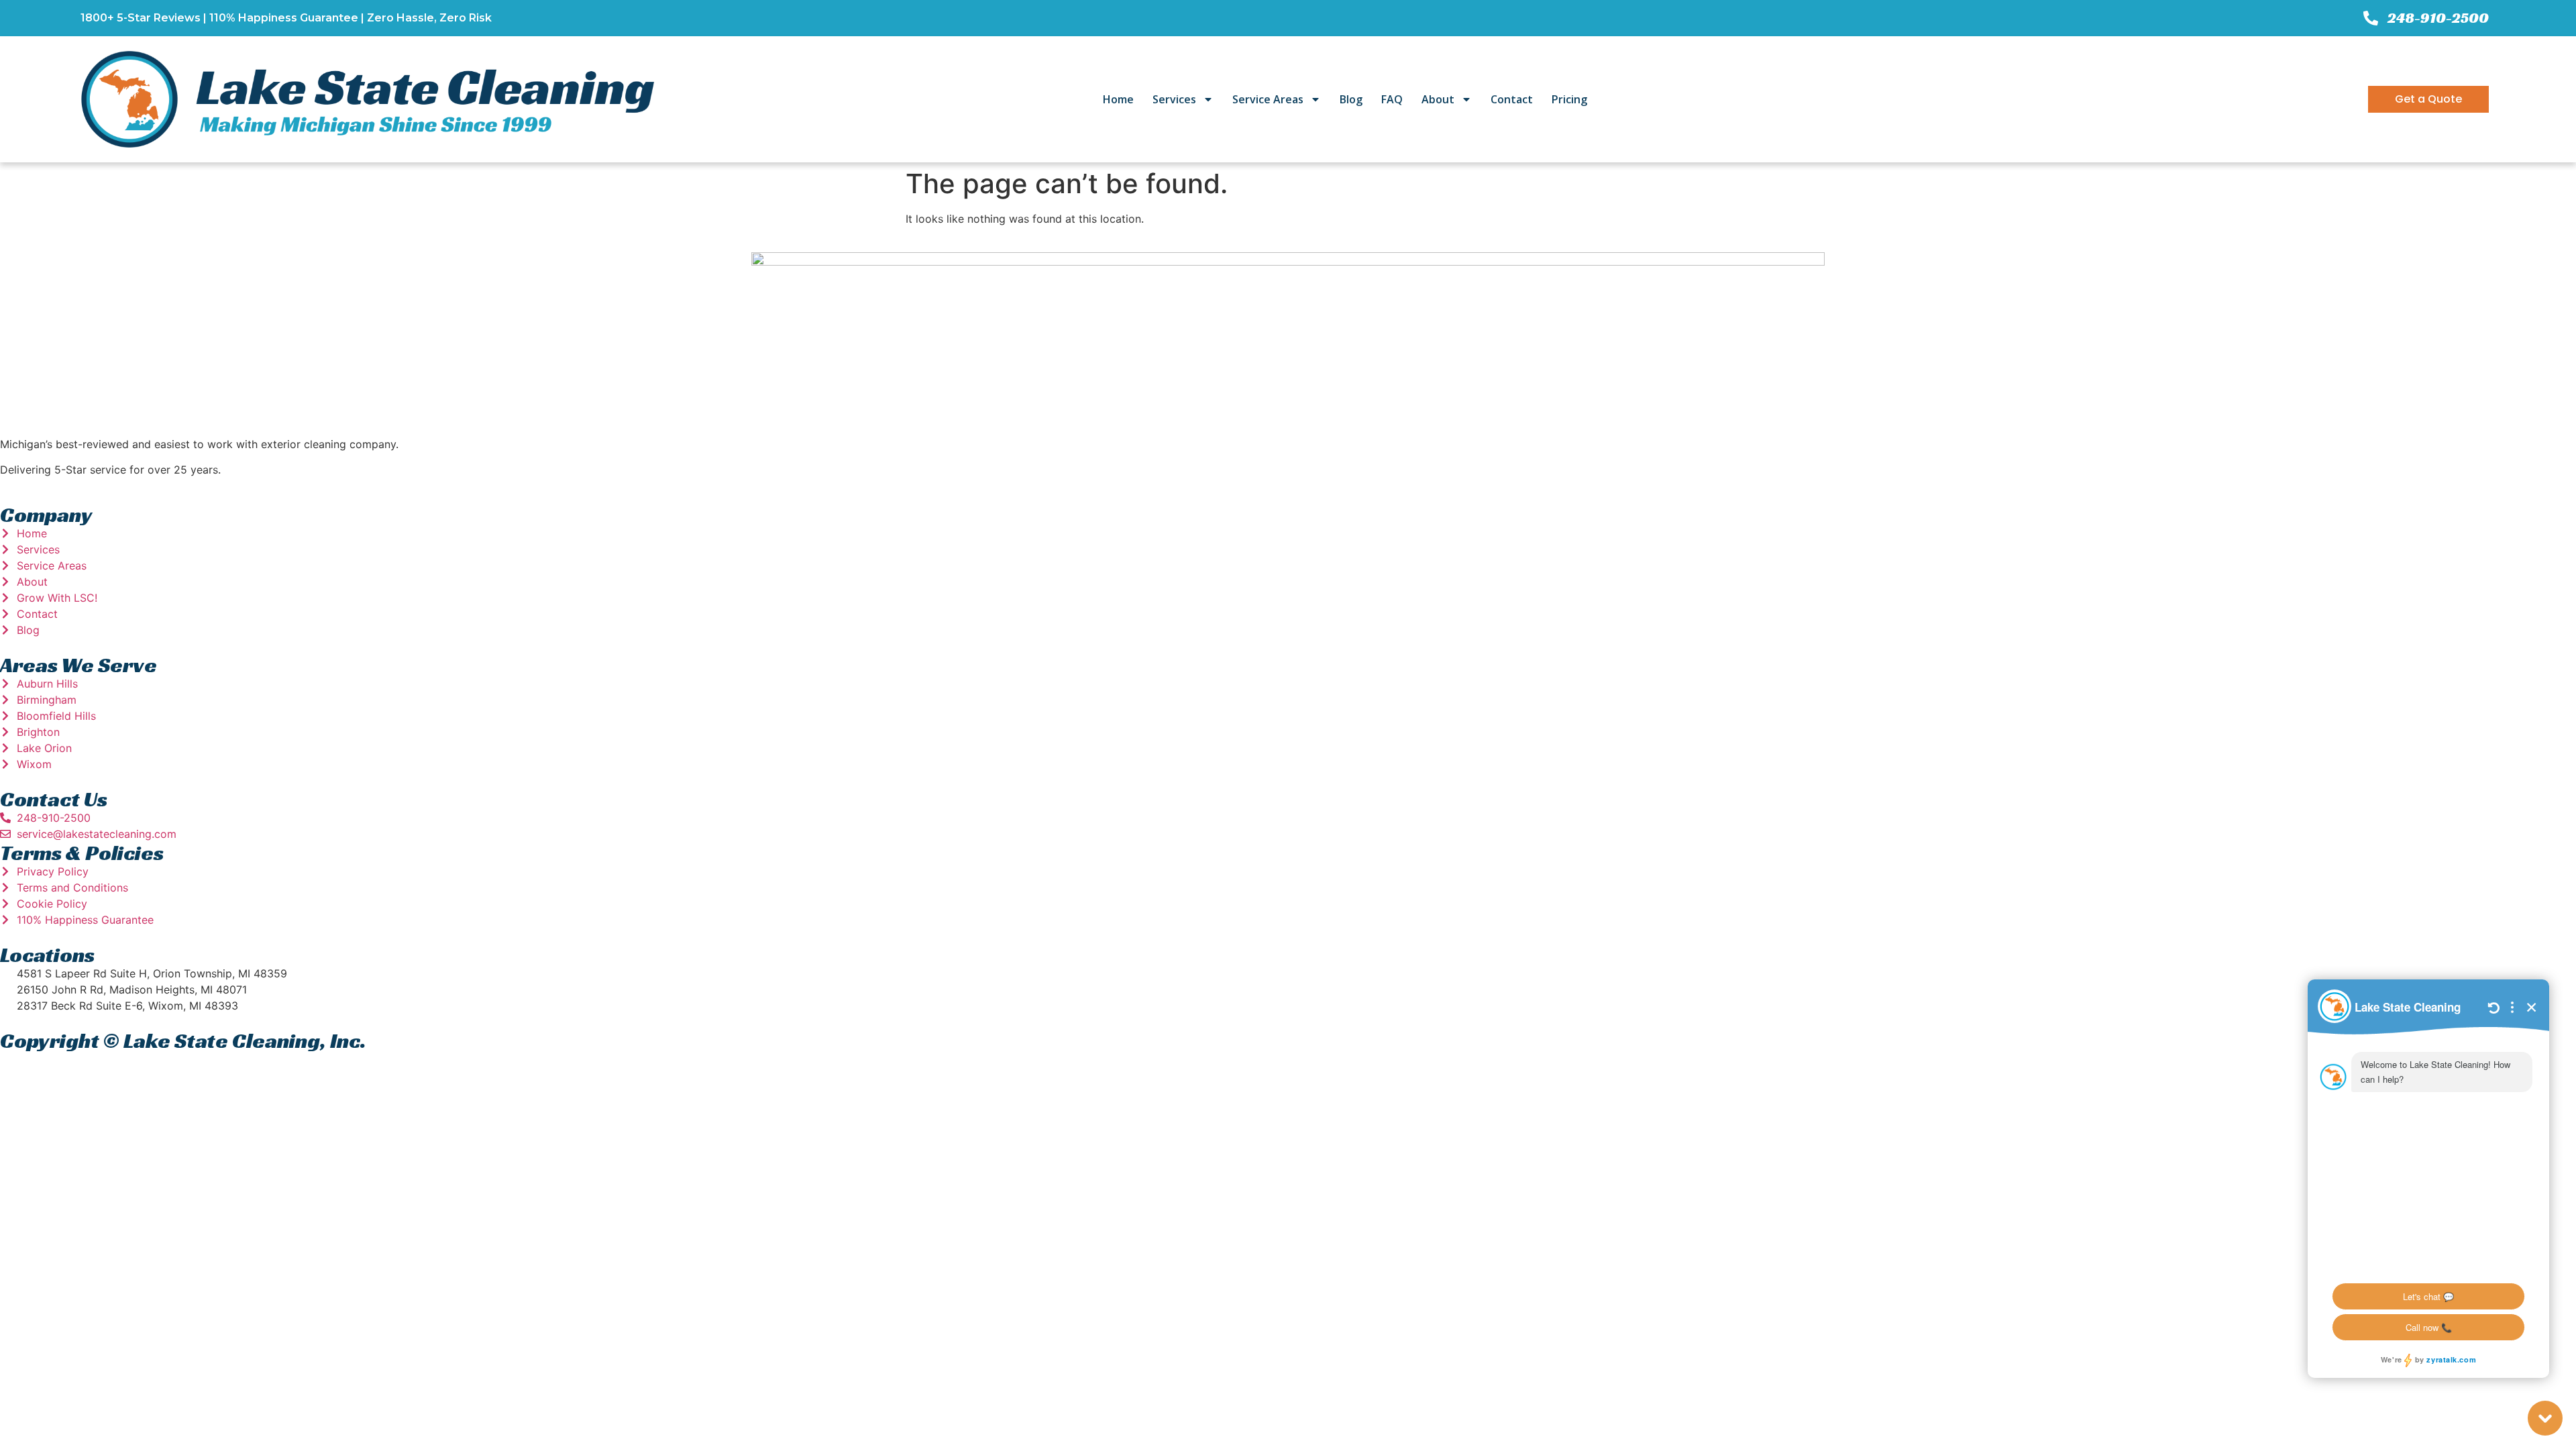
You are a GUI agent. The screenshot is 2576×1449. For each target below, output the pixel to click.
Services (1174, 99)
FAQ (1392, 99)
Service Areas (1268, 99)
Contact (1512, 99)
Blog (1351, 99)
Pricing (1569, 99)
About (1438, 99)
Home (1118, 99)
